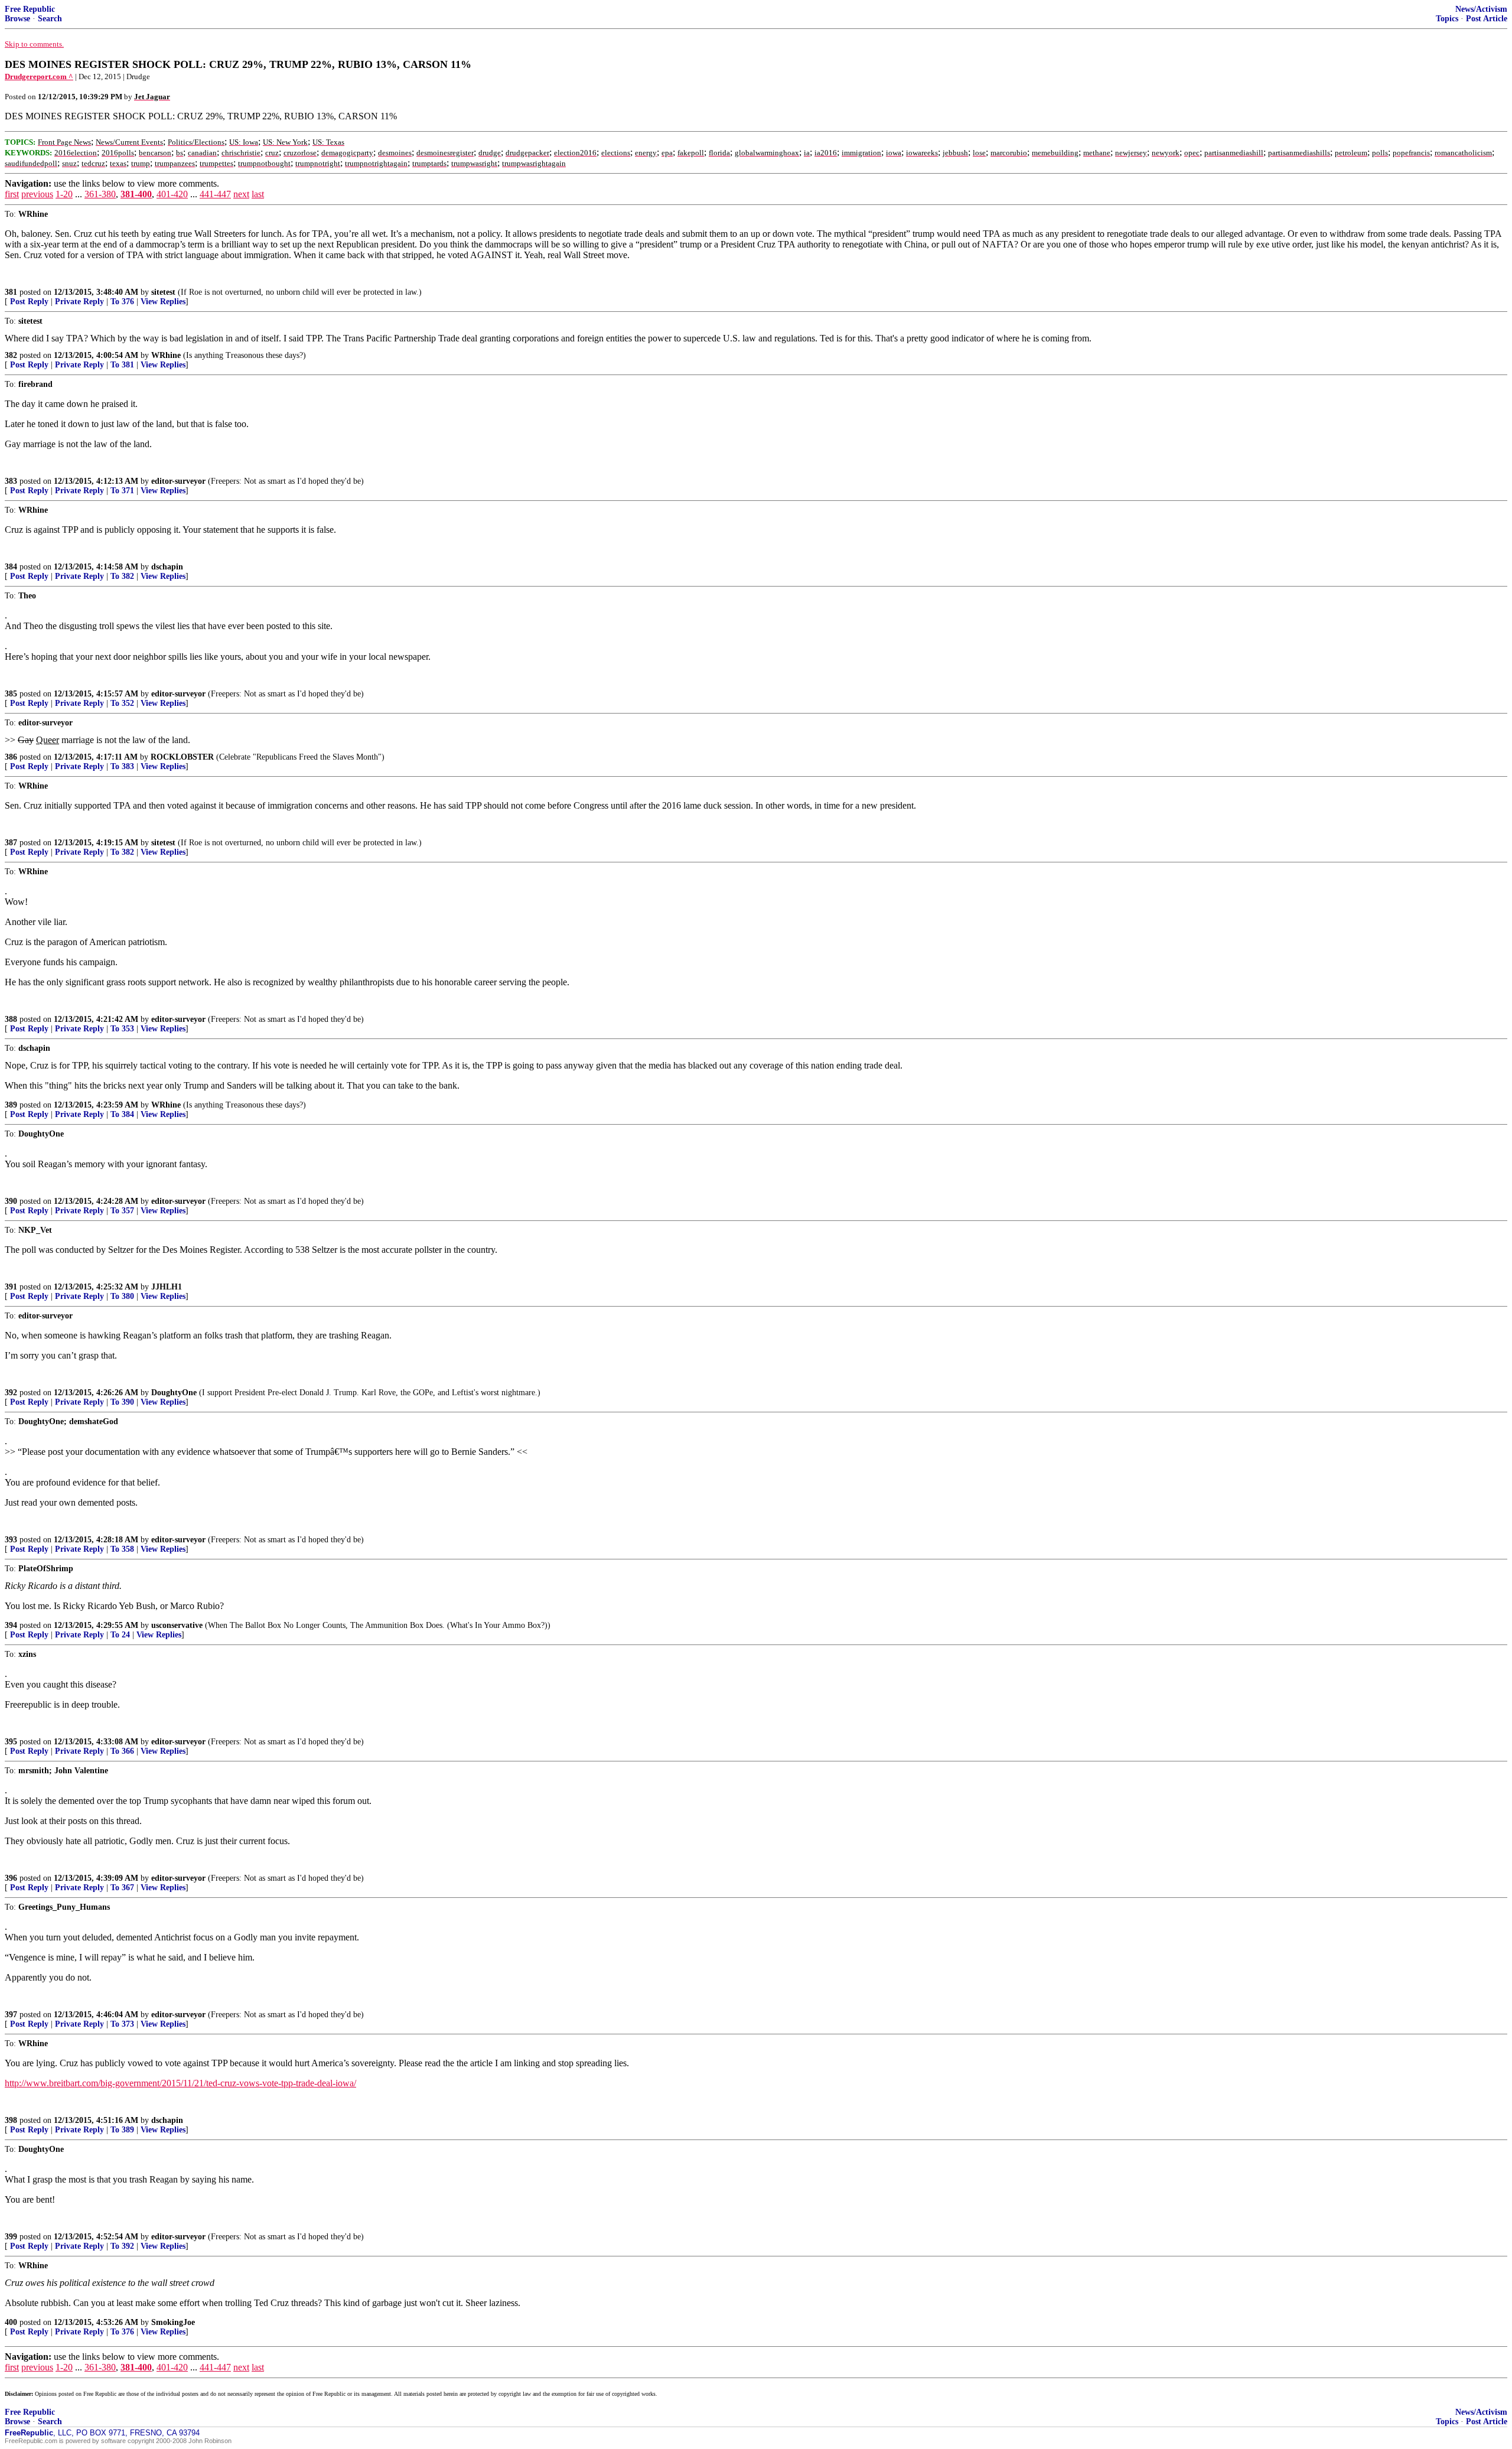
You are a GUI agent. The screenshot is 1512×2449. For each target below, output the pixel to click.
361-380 (100, 194)
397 (11, 2015)
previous (37, 194)
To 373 (122, 2024)
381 (11, 292)
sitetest (163, 292)
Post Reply (29, 302)
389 (11, 1105)
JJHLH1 (167, 1287)
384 (11, 567)
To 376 (122, 302)
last (258, 194)
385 (11, 694)
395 (11, 1742)
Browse (17, 19)
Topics (1447, 19)
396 (11, 1878)
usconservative (177, 1625)
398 (11, 2120)
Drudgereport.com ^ (39, 76)
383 (11, 481)
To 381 (122, 365)
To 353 (122, 1029)
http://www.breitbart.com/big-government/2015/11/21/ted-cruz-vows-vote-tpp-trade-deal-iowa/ (180, 2083)
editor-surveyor (178, 481)
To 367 (122, 1888)
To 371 (122, 491)
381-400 (136, 194)
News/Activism (1481, 9)
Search (50, 19)
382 (11, 355)
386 (11, 757)
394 (11, 1625)
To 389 (122, 2130)
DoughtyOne (174, 1393)
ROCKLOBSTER (182, 757)
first (12, 194)
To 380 (122, 1296)
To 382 (122, 576)
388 (11, 1019)
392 (11, 1393)
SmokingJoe (173, 2322)
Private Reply (79, 302)
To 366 (122, 1751)
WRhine (166, 355)
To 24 (120, 1635)
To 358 (122, 1549)
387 (11, 843)
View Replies (163, 302)
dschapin (167, 567)
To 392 (122, 2246)
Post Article (1487, 19)
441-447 (215, 194)
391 (11, 1287)
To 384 (122, 1114)
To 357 (122, 1211)
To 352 (122, 703)
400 (11, 2322)
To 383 (122, 766)
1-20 (64, 194)
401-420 (172, 194)
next (241, 194)
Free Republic (30, 9)
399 (11, 2237)
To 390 (122, 1402)
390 (11, 1201)
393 (11, 1540)
